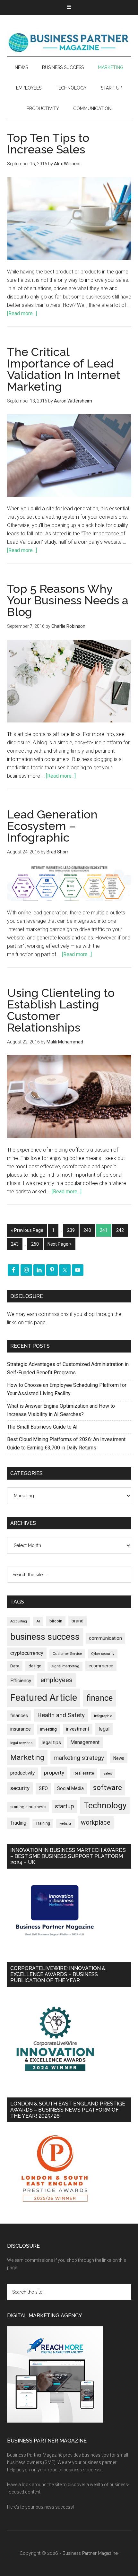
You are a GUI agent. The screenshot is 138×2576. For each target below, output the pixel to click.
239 (71, 1230)
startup (65, 1806)
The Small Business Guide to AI (42, 1427)
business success (45, 1637)
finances (19, 1716)
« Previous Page (27, 1230)
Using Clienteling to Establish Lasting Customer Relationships (61, 1010)
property (54, 1773)
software (108, 1788)
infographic (103, 1716)
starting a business (28, 1807)
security (20, 1788)
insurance (21, 1729)
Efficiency (21, 1681)
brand (78, 1621)
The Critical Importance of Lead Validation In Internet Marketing (64, 369)
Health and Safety (61, 1715)
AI (38, 1621)
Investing (48, 1729)
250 (35, 1244)
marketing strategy (79, 1758)
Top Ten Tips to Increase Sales (48, 143)
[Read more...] (22, 313)
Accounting (19, 1621)
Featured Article (44, 1698)
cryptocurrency (27, 1653)
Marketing (27, 1757)
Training (43, 1823)
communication (105, 1638)
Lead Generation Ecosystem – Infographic (52, 826)
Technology (105, 1805)
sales (108, 1773)
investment (78, 1729)
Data (15, 1666)
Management (85, 1742)
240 (87, 1230)
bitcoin (56, 1621)
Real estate (84, 1773)
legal (104, 1729)
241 (104, 1230)
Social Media (70, 1789)
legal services (21, 1743)
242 (120, 1230)
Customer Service (67, 1654)
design (35, 1666)
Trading (18, 1823)
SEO (43, 1788)
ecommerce (101, 1666)
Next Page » (60, 1244)
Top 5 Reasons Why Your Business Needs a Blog (68, 600)
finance (99, 1698)
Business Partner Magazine (69, 42)
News (119, 1758)
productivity (22, 1773)
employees (56, 1680)
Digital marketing (65, 1666)
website (65, 1824)
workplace (96, 1822)
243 (15, 1244)
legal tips (51, 1742)
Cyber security (103, 1654)
